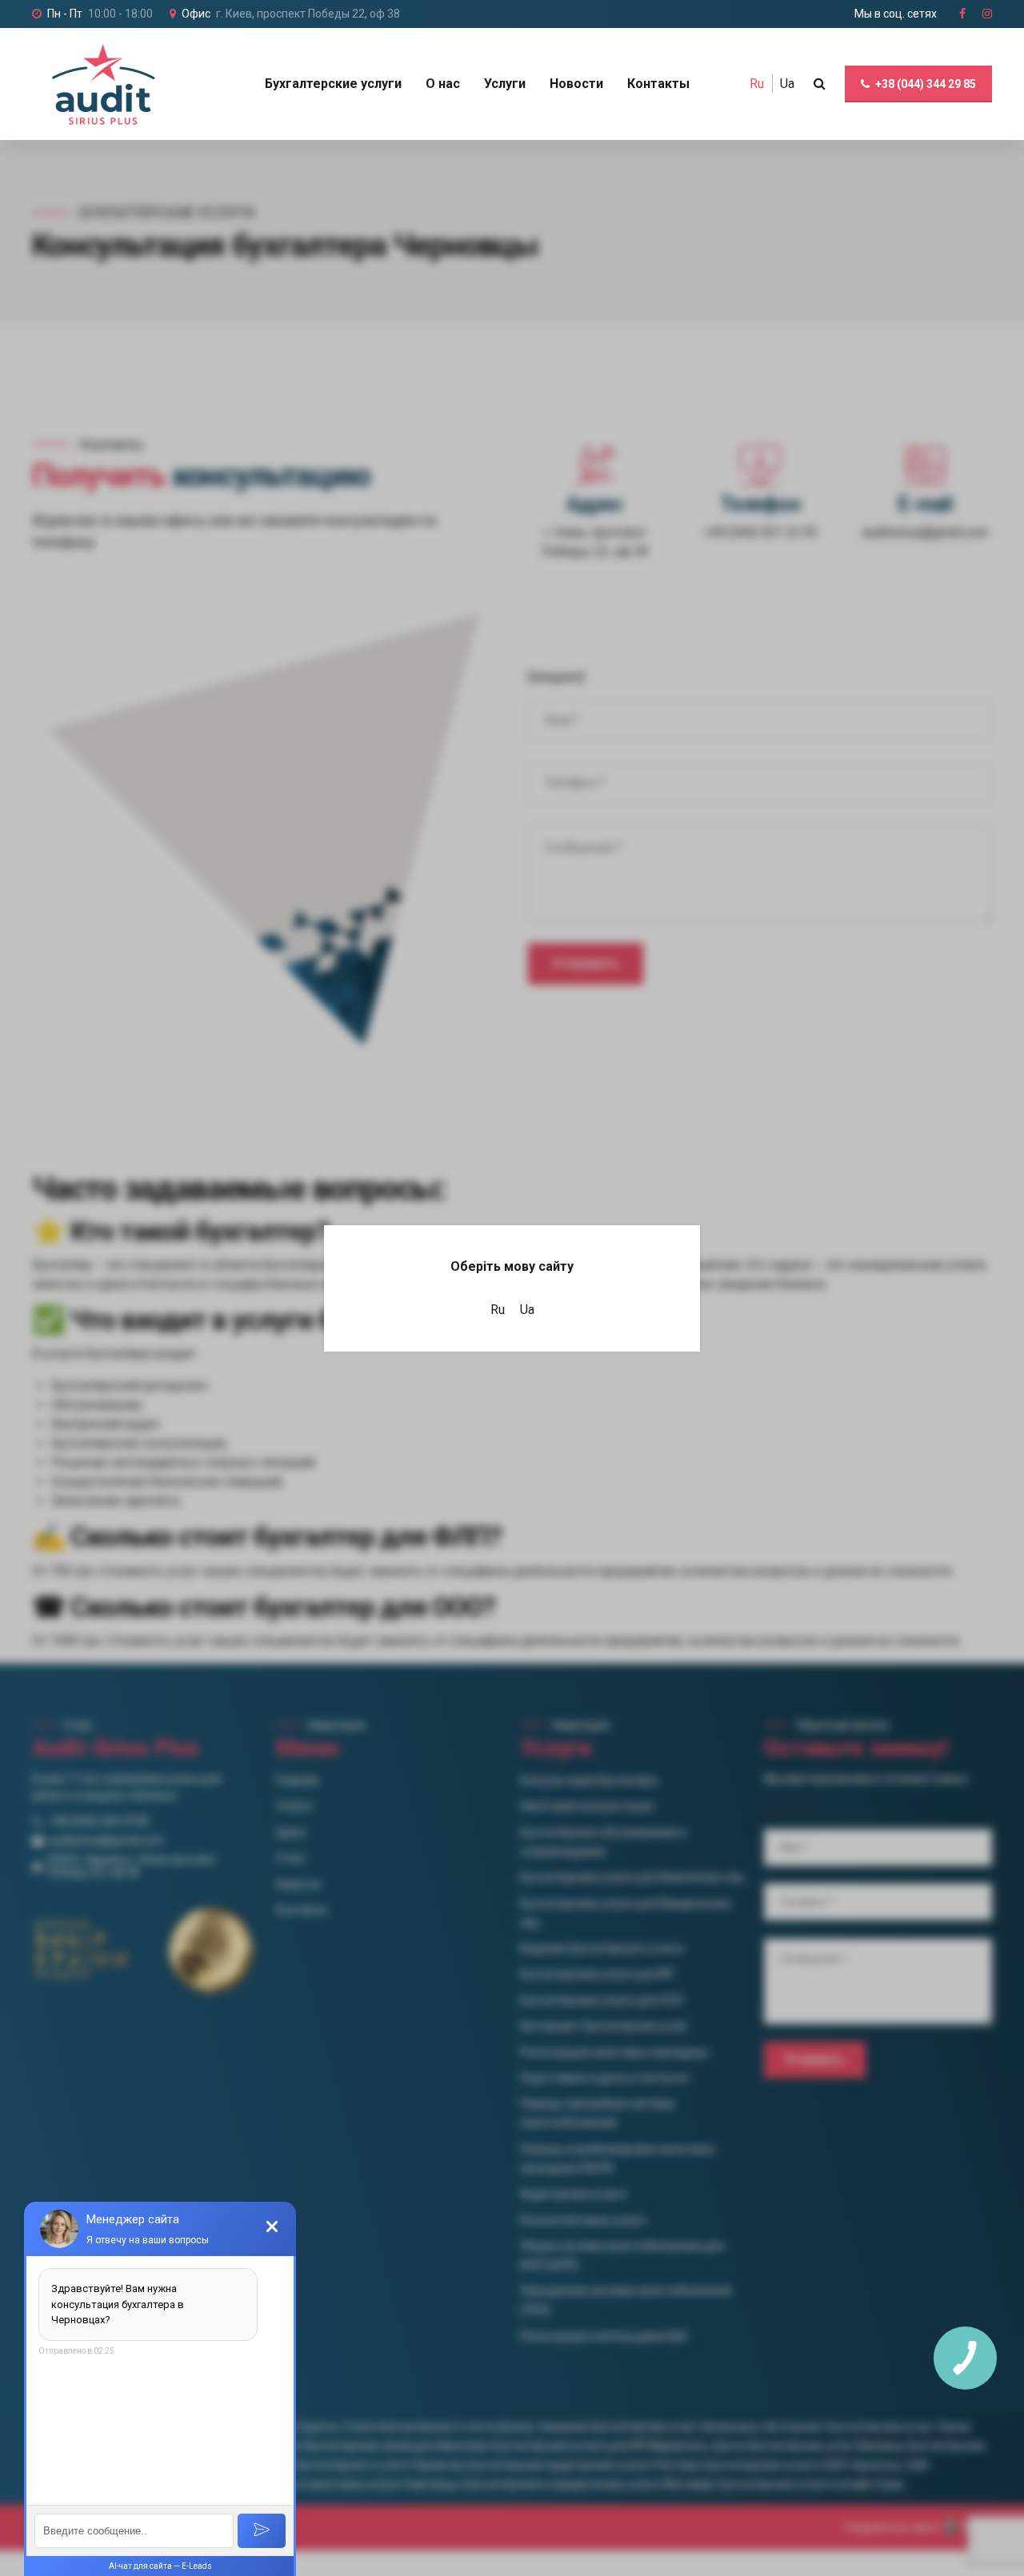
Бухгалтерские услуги (333, 84)
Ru (757, 84)
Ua (787, 84)
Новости (576, 84)
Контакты (658, 84)
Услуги (505, 84)
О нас (443, 84)
